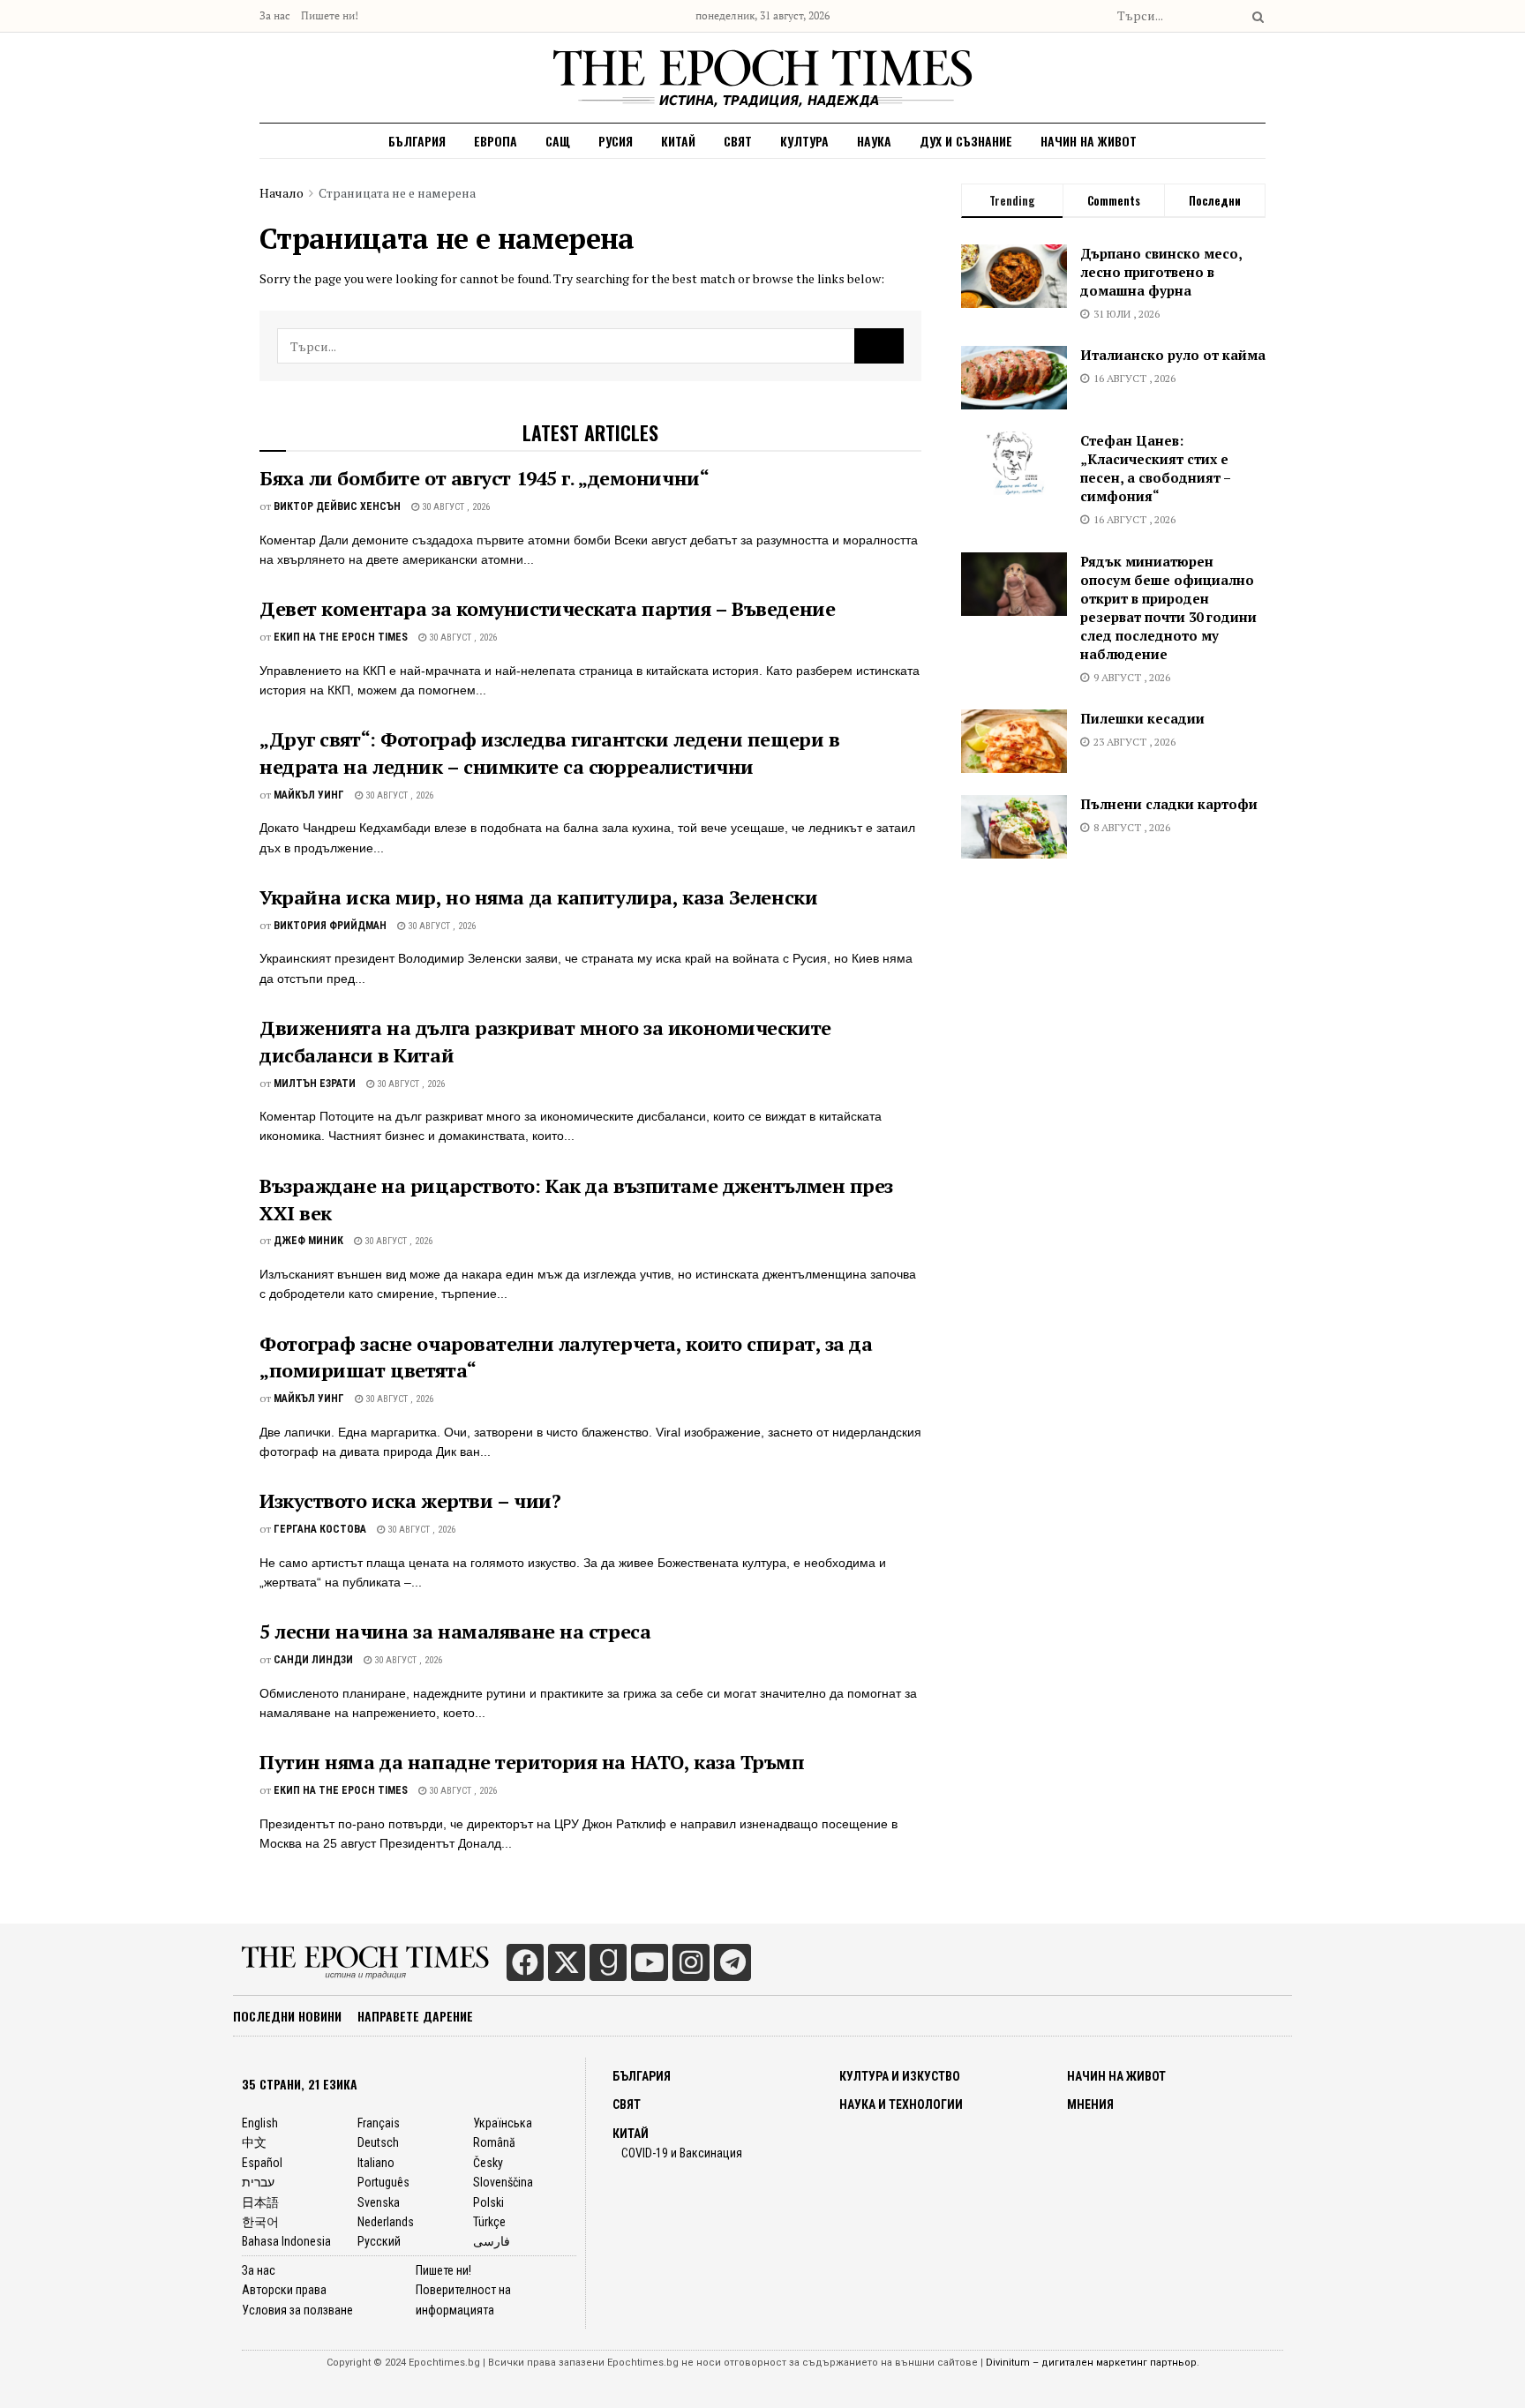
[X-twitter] (567, 1962)
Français (379, 2123)
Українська (503, 2123)
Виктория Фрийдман (330, 926)
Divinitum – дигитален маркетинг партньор (1091, 2363)
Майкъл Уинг (309, 795)
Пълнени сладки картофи (1169, 804)
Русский (379, 2241)
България (417, 141)
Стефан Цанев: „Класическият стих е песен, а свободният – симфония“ (1155, 468)
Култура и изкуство (900, 2076)
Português (383, 2182)
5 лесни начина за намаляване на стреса (455, 1631)
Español (262, 2163)
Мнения (1090, 2104)
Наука (874, 141)
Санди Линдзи (313, 1660)
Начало (282, 193)
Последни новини (287, 2016)
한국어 (260, 2222)
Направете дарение (415, 2016)
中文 (254, 2142)
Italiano (376, 2163)
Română (494, 2142)
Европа (496, 141)
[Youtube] (650, 1962)
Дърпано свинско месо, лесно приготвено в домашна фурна (1161, 272)
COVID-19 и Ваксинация (682, 2153)
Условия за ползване (297, 2310)
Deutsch (378, 2142)
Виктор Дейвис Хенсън (337, 506)
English (260, 2123)
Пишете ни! (330, 15)
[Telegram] (732, 1962)
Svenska (379, 2202)
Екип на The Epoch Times (341, 637)
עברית (258, 2182)
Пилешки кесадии (1142, 718)
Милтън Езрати (315, 1084)
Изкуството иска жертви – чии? (410, 1500)
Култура (804, 141)
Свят (738, 141)
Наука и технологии (901, 2104)
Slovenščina (503, 2182)
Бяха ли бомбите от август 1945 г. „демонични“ (484, 478)
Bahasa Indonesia (286, 2241)
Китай (678, 141)
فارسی (492, 2241)
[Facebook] (525, 1962)
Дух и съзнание (966, 141)
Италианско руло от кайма (1173, 355)
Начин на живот (1089, 141)
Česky (488, 2163)
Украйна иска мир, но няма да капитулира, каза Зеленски (538, 897)
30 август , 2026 (454, 507)
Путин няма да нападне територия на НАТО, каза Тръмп (532, 1762)
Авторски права (284, 2290)
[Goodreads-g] (608, 1962)
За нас (275, 15)
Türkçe (489, 2222)
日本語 (260, 2202)
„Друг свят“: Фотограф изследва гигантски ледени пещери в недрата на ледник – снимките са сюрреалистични (549, 753)
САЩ (558, 141)
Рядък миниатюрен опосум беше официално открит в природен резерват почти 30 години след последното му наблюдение (1168, 608)
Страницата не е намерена (397, 193)
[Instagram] (691, 1962)
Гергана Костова (320, 1529)
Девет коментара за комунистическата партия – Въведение (547, 608)
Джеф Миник (308, 1241)
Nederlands (386, 2222)
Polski (488, 2202)
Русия (616, 141)
